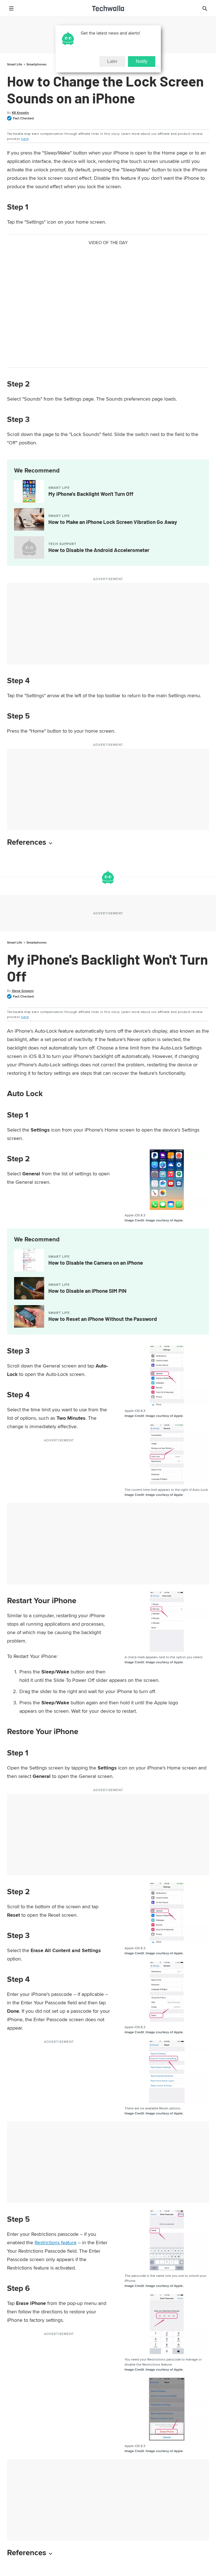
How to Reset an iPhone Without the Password (103, 1319)
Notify (142, 61)
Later (112, 61)
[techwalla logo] (108, 8)
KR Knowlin (20, 113)
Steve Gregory (23, 991)
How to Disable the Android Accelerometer (99, 550)
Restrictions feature (56, 2242)
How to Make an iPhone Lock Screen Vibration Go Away (113, 522)
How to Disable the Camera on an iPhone (96, 1263)
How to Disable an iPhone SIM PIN (87, 1291)
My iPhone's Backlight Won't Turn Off (91, 494)
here (25, 139)
